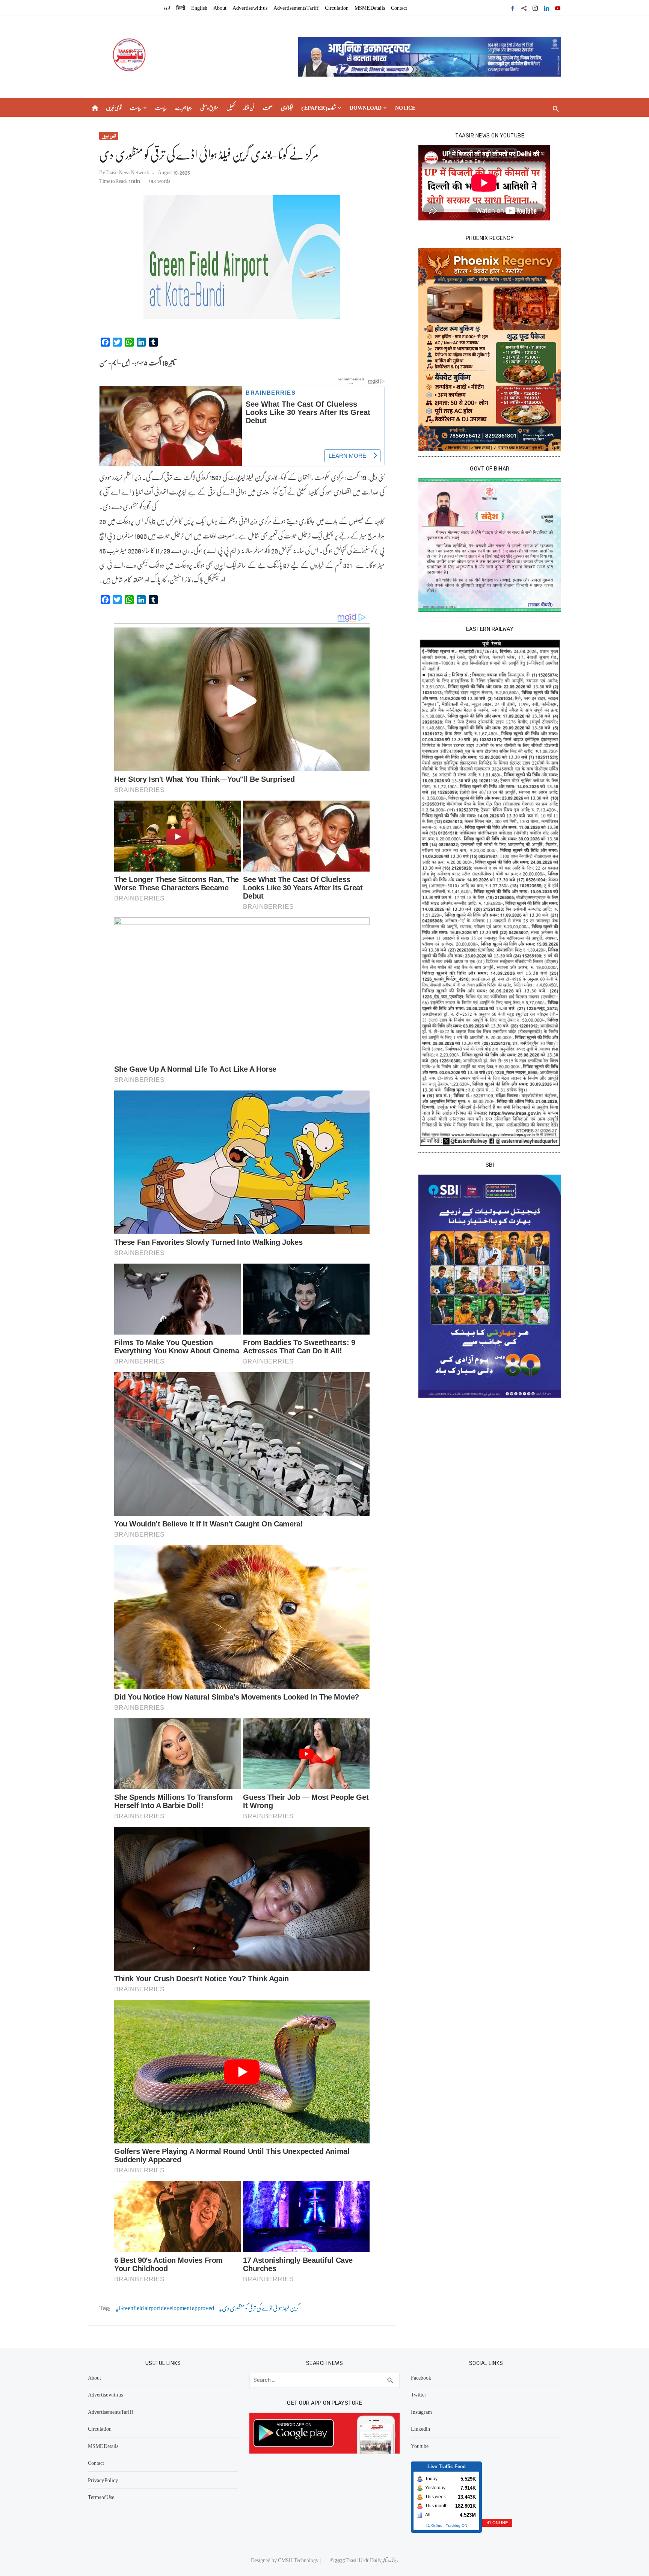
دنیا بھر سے (183, 107)
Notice (405, 107)
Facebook (421, 2377)
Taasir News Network (127, 172)
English (199, 8)
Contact (399, 8)
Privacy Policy (103, 2480)
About (220, 8)
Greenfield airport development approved (166, 2308)
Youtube (420, 2446)
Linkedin (420, 2428)
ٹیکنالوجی (287, 107)
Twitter (419, 2394)
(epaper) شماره (319, 107)
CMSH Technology (299, 2560)
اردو (167, 8)
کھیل (231, 107)
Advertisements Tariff (296, 8)
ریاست (136, 107)
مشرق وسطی (209, 107)
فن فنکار (249, 107)
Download (366, 107)
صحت (268, 107)
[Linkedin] (546, 8)
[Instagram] (535, 8)
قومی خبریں (114, 107)
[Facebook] (513, 8)
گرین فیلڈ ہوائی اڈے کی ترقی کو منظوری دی (260, 2308)
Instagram (421, 2412)
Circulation (337, 8)
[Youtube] (558, 8)
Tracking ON (457, 2525)
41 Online (434, 2525)
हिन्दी (181, 8)
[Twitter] (524, 8)
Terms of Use (101, 2497)
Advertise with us (250, 8)
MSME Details (370, 8)
